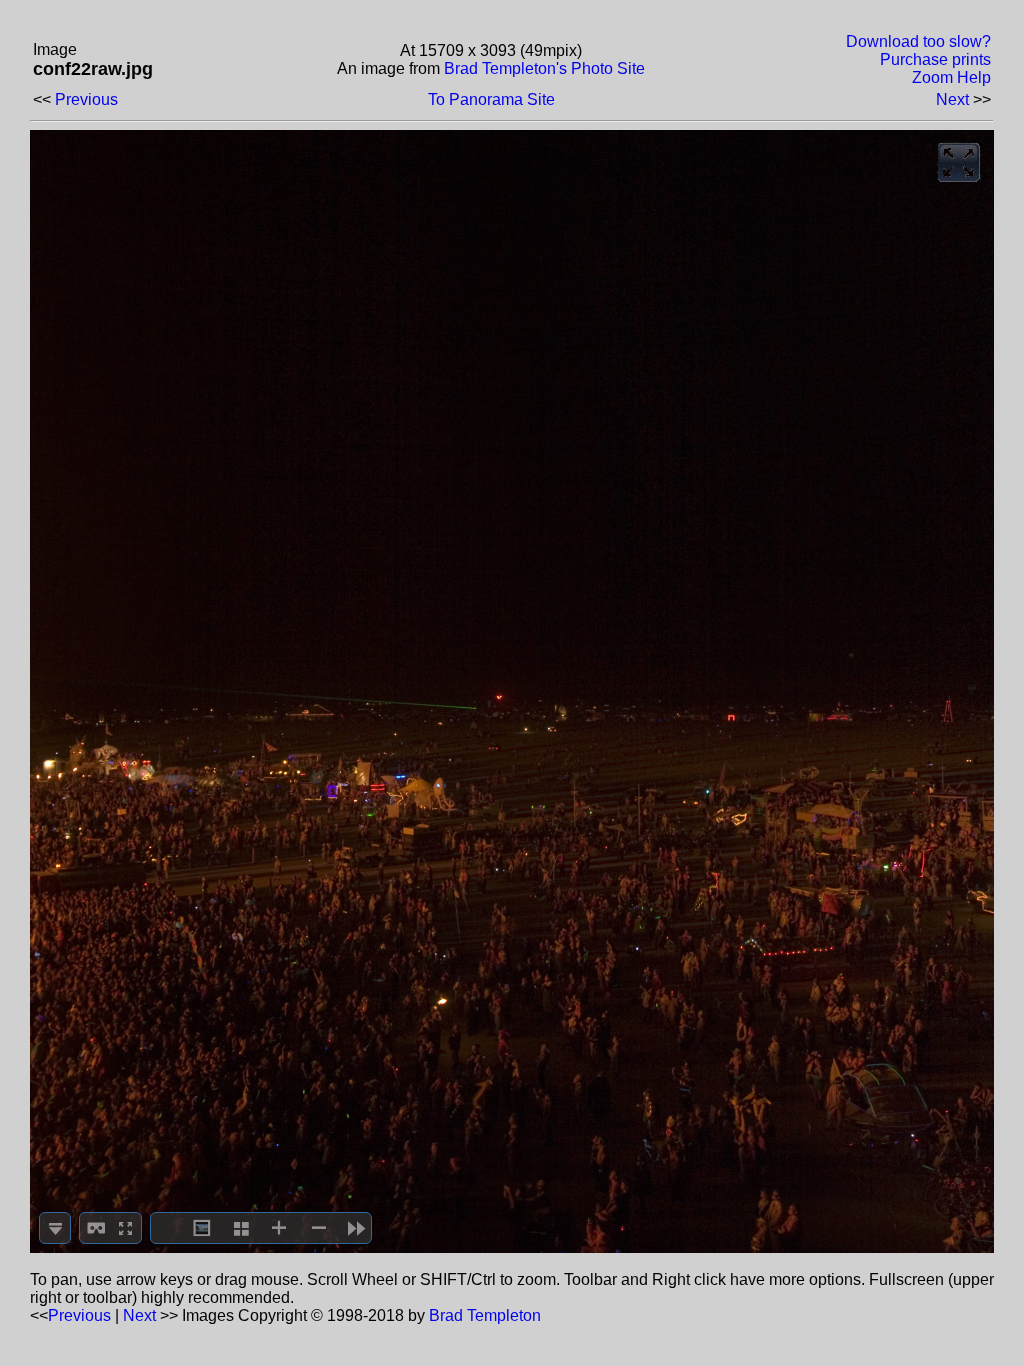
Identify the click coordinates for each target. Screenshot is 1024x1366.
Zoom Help (951, 77)
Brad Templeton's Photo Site (544, 68)
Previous (86, 99)
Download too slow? (918, 41)
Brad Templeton (485, 1315)
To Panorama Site (491, 99)
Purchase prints (935, 59)
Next (952, 99)
